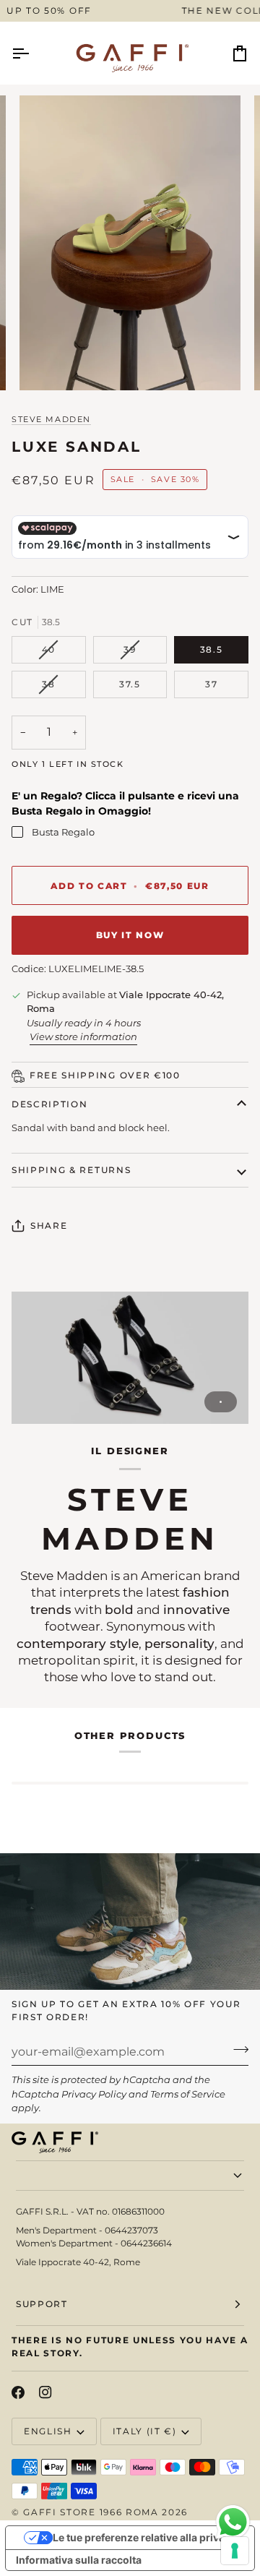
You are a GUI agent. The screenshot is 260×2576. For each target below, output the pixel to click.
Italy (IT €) (145, 2431)
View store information (83, 1036)
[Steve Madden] (130, 1358)
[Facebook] (18, 2392)
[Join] (237, 2050)
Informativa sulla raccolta (79, 2560)
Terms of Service (188, 2094)
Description (49, 1104)
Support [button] (42, 2304)
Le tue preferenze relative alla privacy (144, 2537)
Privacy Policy (94, 2094)
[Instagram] (45, 2392)
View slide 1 (221, 1402)
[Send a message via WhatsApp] (233, 2522)
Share (49, 1225)
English (48, 2431)
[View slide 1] (130, 1358)
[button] (130, 2176)
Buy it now (130, 935)
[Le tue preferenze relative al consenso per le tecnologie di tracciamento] (235, 2551)
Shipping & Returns (71, 1170)
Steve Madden (51, 419)
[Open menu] (33, 53)
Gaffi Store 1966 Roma (91, 2512)
